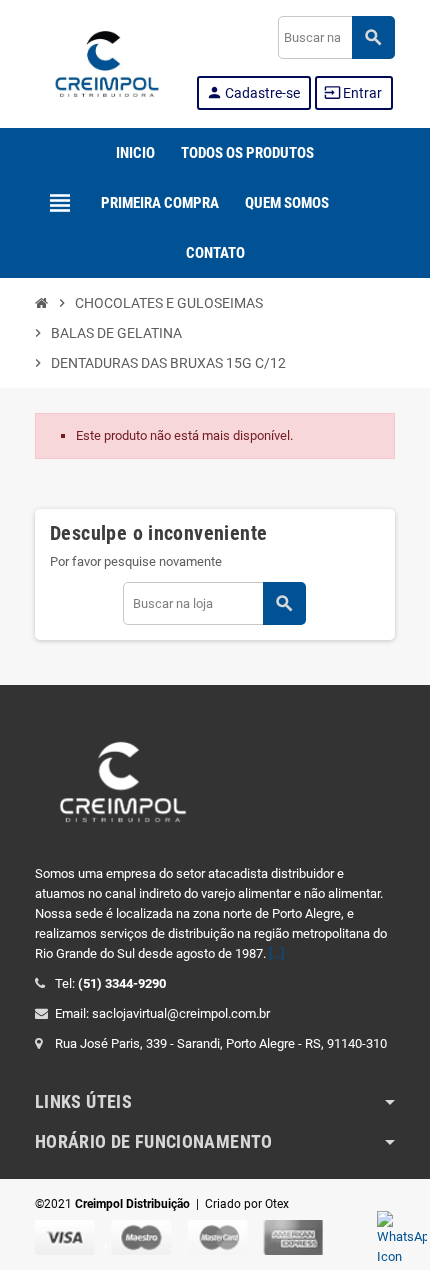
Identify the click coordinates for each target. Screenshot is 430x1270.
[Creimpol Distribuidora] (107, 62)
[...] (276, 953)
